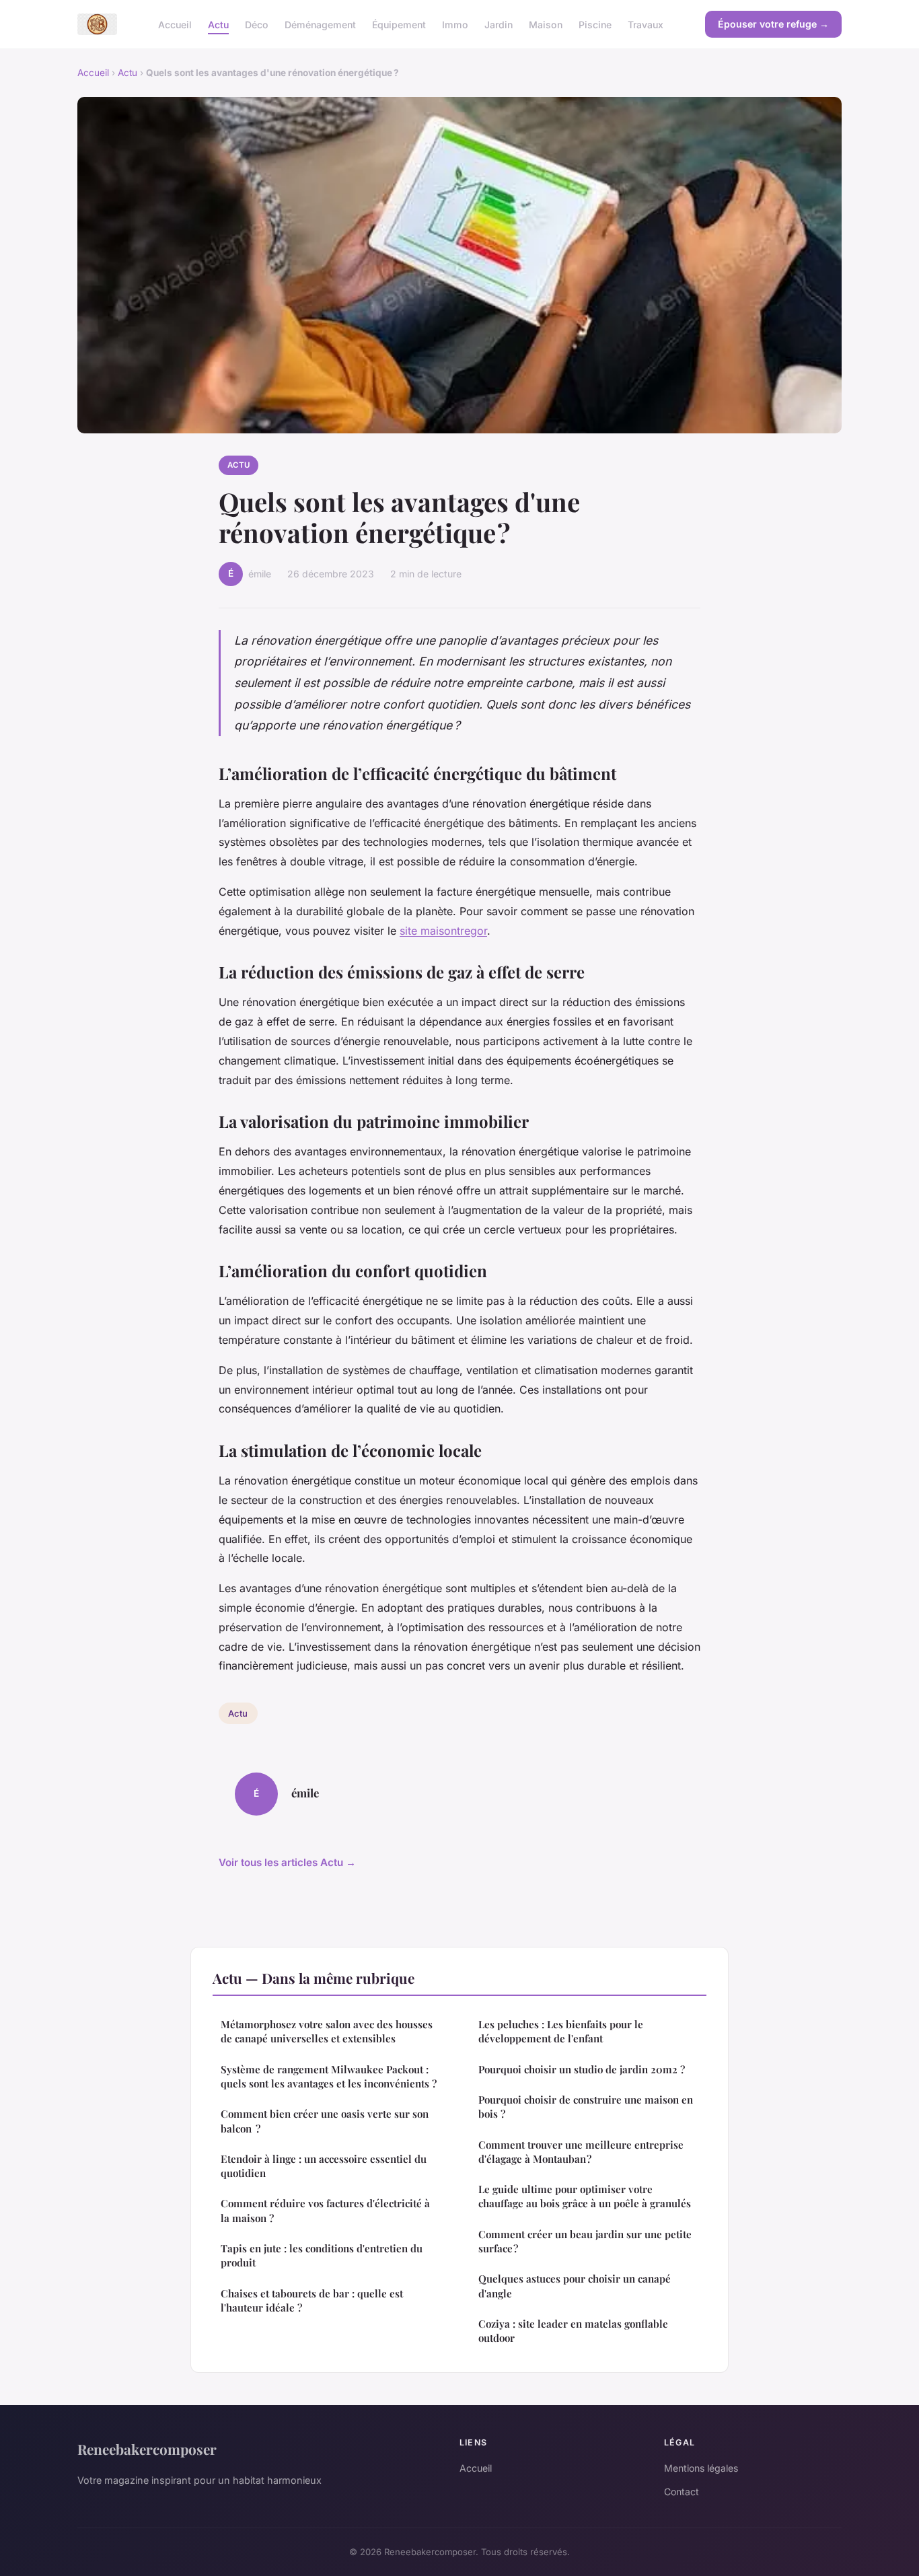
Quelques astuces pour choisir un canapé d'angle (575, 2286)
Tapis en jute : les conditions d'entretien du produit (322, 2255)
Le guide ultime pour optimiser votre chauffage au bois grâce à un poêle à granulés (585, 2196)
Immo (455, 24)
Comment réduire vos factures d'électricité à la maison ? (325, 2210)
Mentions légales (701, 2468)
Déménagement (320, 24)
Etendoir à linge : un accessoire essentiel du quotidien (324, 2166)
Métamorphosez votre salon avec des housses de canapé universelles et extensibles (327, 2031)
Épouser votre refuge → (773, 24)
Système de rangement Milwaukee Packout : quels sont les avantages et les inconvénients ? (329, 2076)
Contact (682, 2492)
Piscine (595, 24)
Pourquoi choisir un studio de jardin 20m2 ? (582, 2069)
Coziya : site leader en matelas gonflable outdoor (573, 2331)
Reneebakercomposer (147, 2449)
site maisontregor (443, 931)
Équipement (399, 24)
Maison (546, 24)
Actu (218, 24)
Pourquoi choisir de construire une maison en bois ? (586, 2107)
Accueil (175, 24)
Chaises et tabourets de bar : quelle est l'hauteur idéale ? (312, 2300)
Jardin (499, 24)
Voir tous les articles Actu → (287, 1862)
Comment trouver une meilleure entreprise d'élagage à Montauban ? (581, 2152)
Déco (257, 24)
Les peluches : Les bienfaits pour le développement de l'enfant (561, 2031)
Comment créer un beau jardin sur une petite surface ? (585, 2241)
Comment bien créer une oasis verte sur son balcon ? (325, 2121)
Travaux (646, 24)
